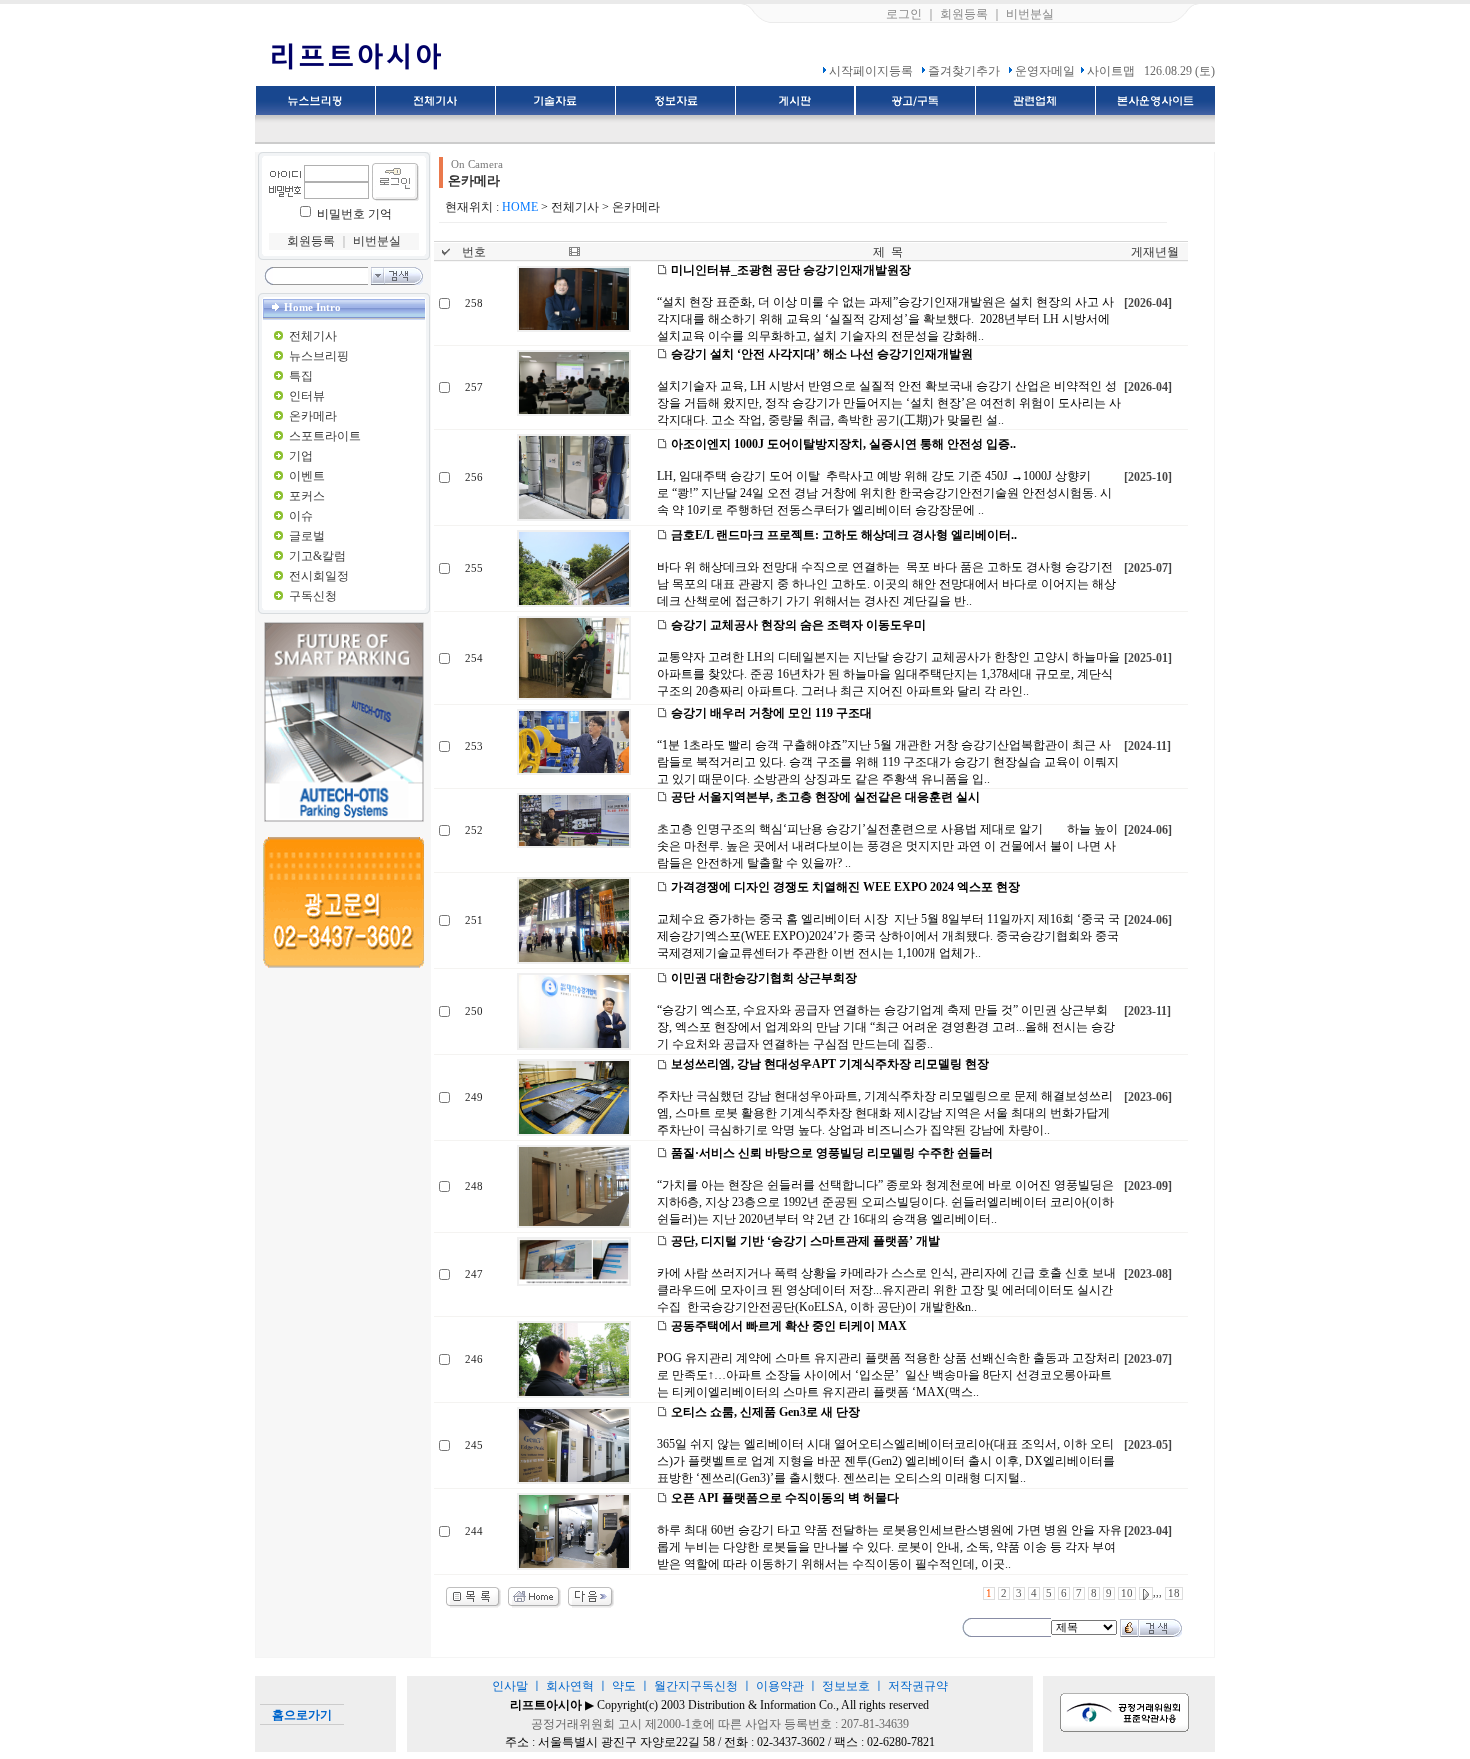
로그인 (904, 14)
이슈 (301, 516)
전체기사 (313, 336)
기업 (301, 456)
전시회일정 (319, 576)
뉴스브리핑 (319, 356)
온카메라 (313, 416)
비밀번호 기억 (354, 214)
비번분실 (1030, 14)
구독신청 (313, 596)
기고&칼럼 (317, 556)
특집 (301, 376)
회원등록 (964, 14)
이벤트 (307, 476)
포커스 (307, 496)
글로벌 (307, 536)
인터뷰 (307, 396)
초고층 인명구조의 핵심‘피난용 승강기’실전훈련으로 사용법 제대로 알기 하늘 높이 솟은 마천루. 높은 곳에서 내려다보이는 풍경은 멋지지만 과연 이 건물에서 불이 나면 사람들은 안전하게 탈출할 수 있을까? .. (887, 846)
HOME (520, 207)
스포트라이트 (325, 436)
